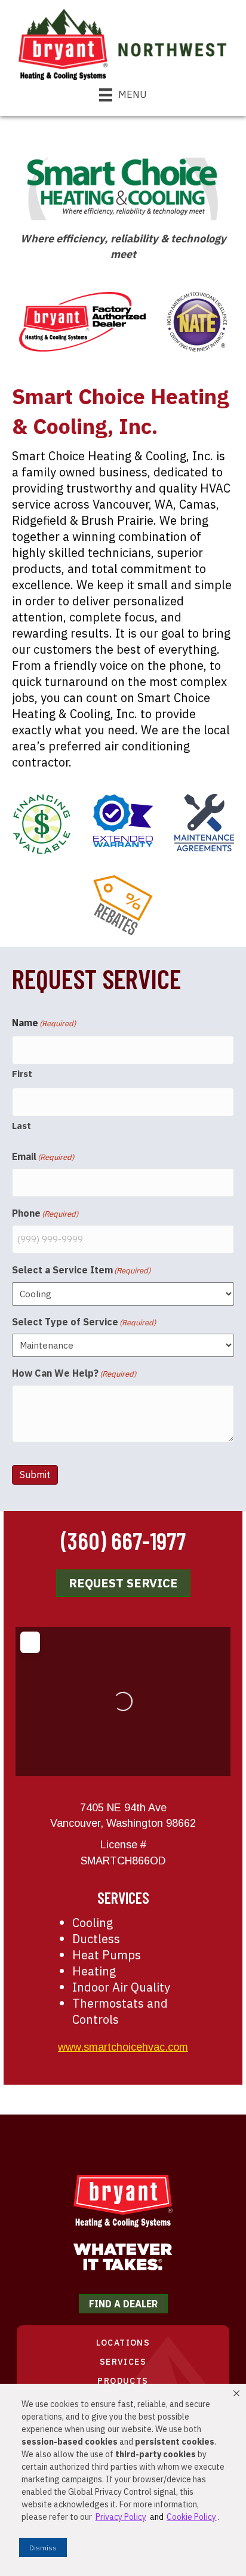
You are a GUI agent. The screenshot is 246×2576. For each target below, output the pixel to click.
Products (123, 2381)
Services (123, 2362)
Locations (123, 2343)
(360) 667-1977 (123, 1540)
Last (21, 1126)
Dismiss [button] (43, 2548)
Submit (35, 1475)
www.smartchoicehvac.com (123, 2047)
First (22, 1074)
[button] (236, 2393)
